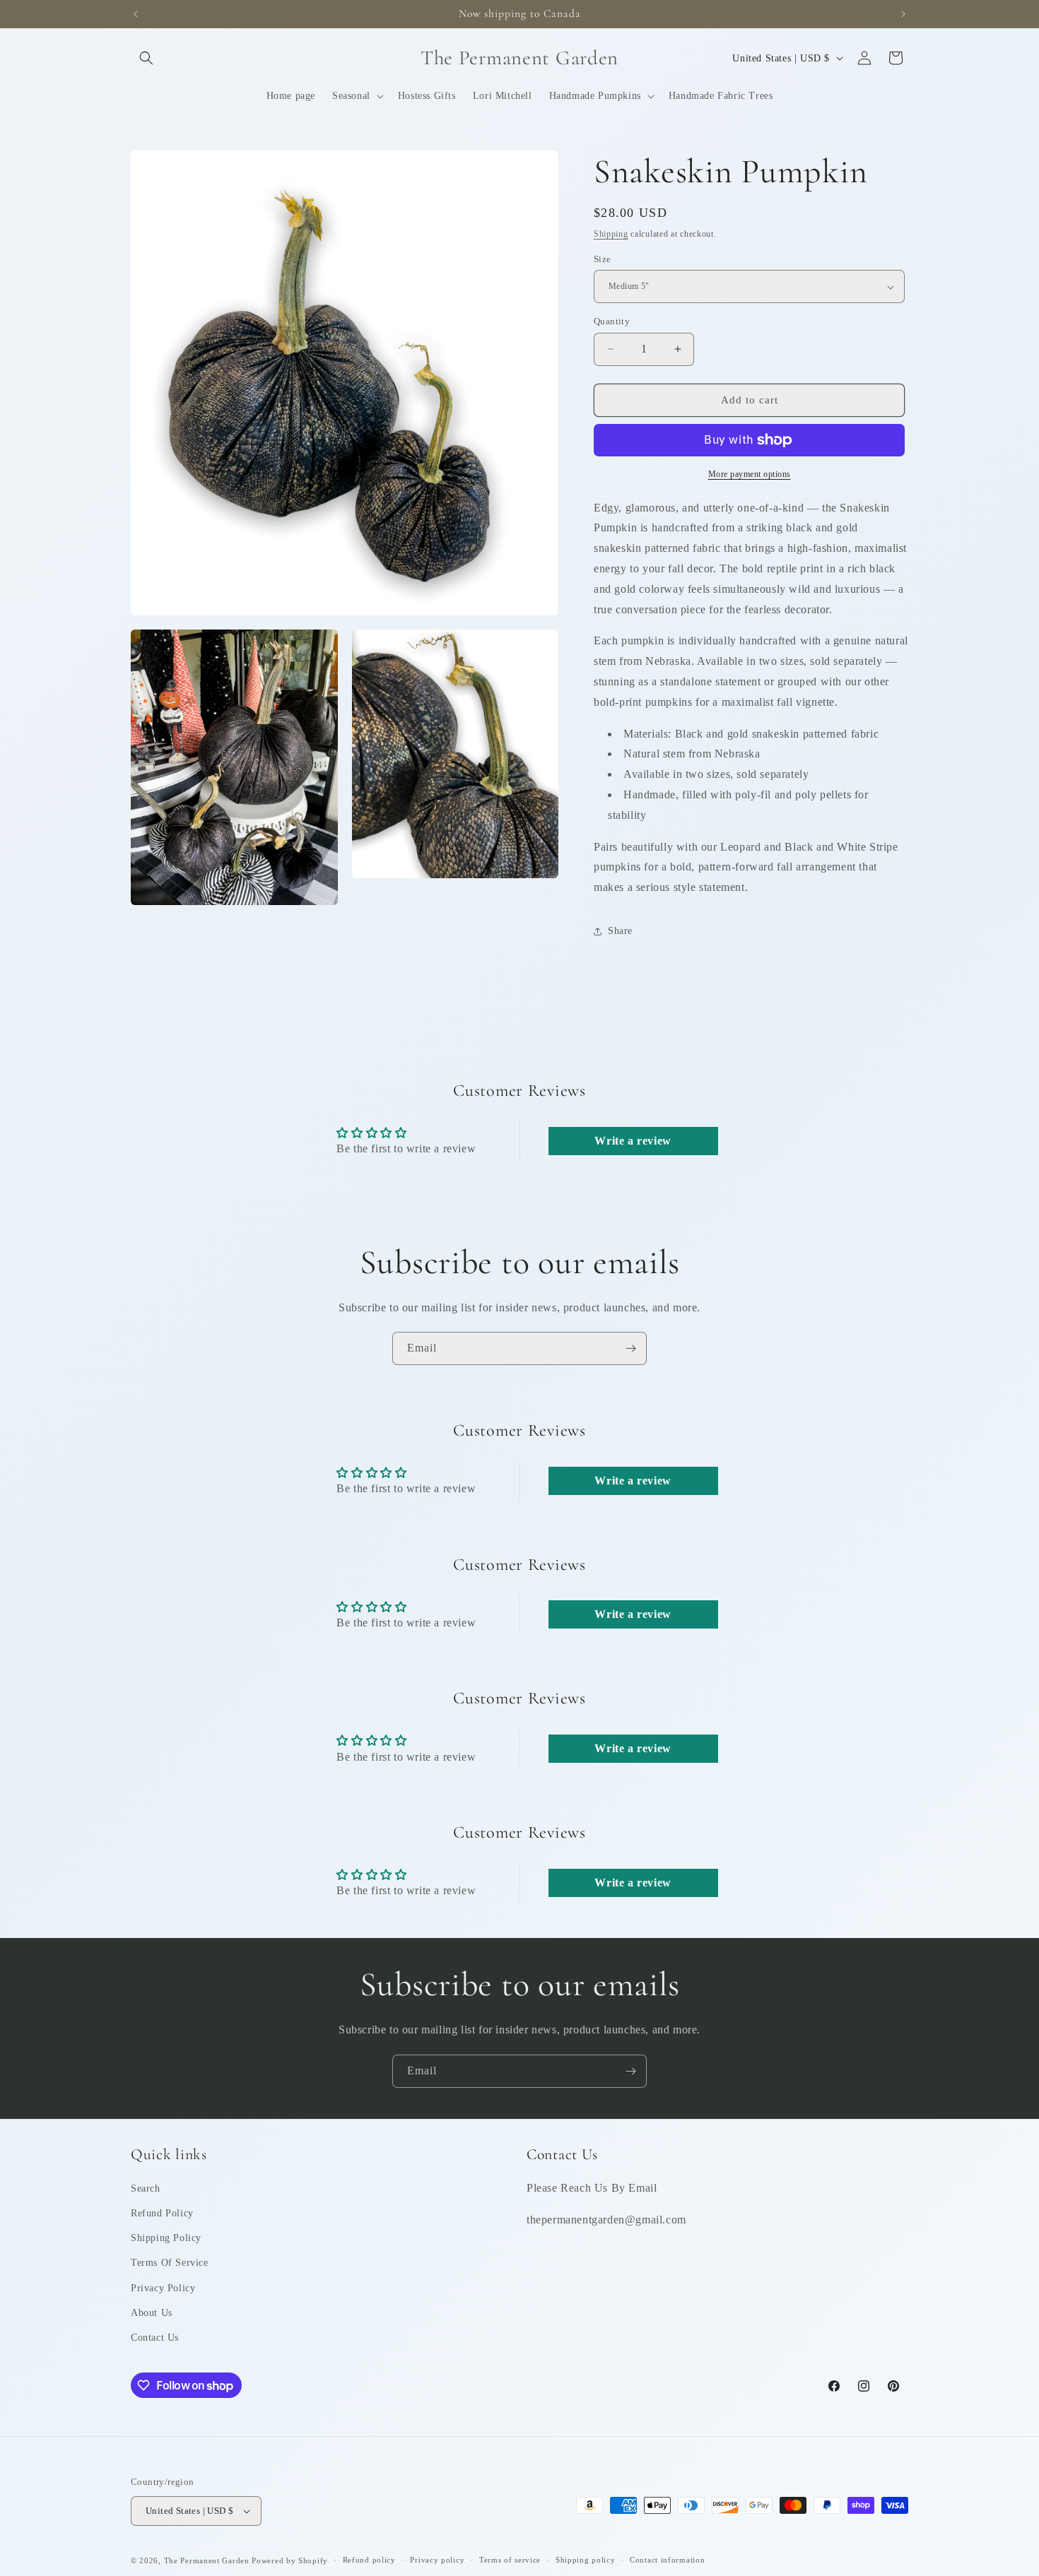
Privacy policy (437, 2560)
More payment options (750, 474)
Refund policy (369, 2560)
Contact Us (155, 2338)
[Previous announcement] (136, 14)
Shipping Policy (166, 2238)
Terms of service (510, 2560)
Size (603, 259)
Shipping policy (586, 2560)
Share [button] (620, 931)
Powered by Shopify (290, 2560)
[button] (146, 58)
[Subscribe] (630, 1348)
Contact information (667, 2560)
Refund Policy (162, 2213)
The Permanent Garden (207, 2560)
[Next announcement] (903, 14)
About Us (152, 2313)
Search (146, 2188)
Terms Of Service (170, 2263)
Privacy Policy (163, 2288)
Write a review (633, 1141)
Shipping (611, 234)
